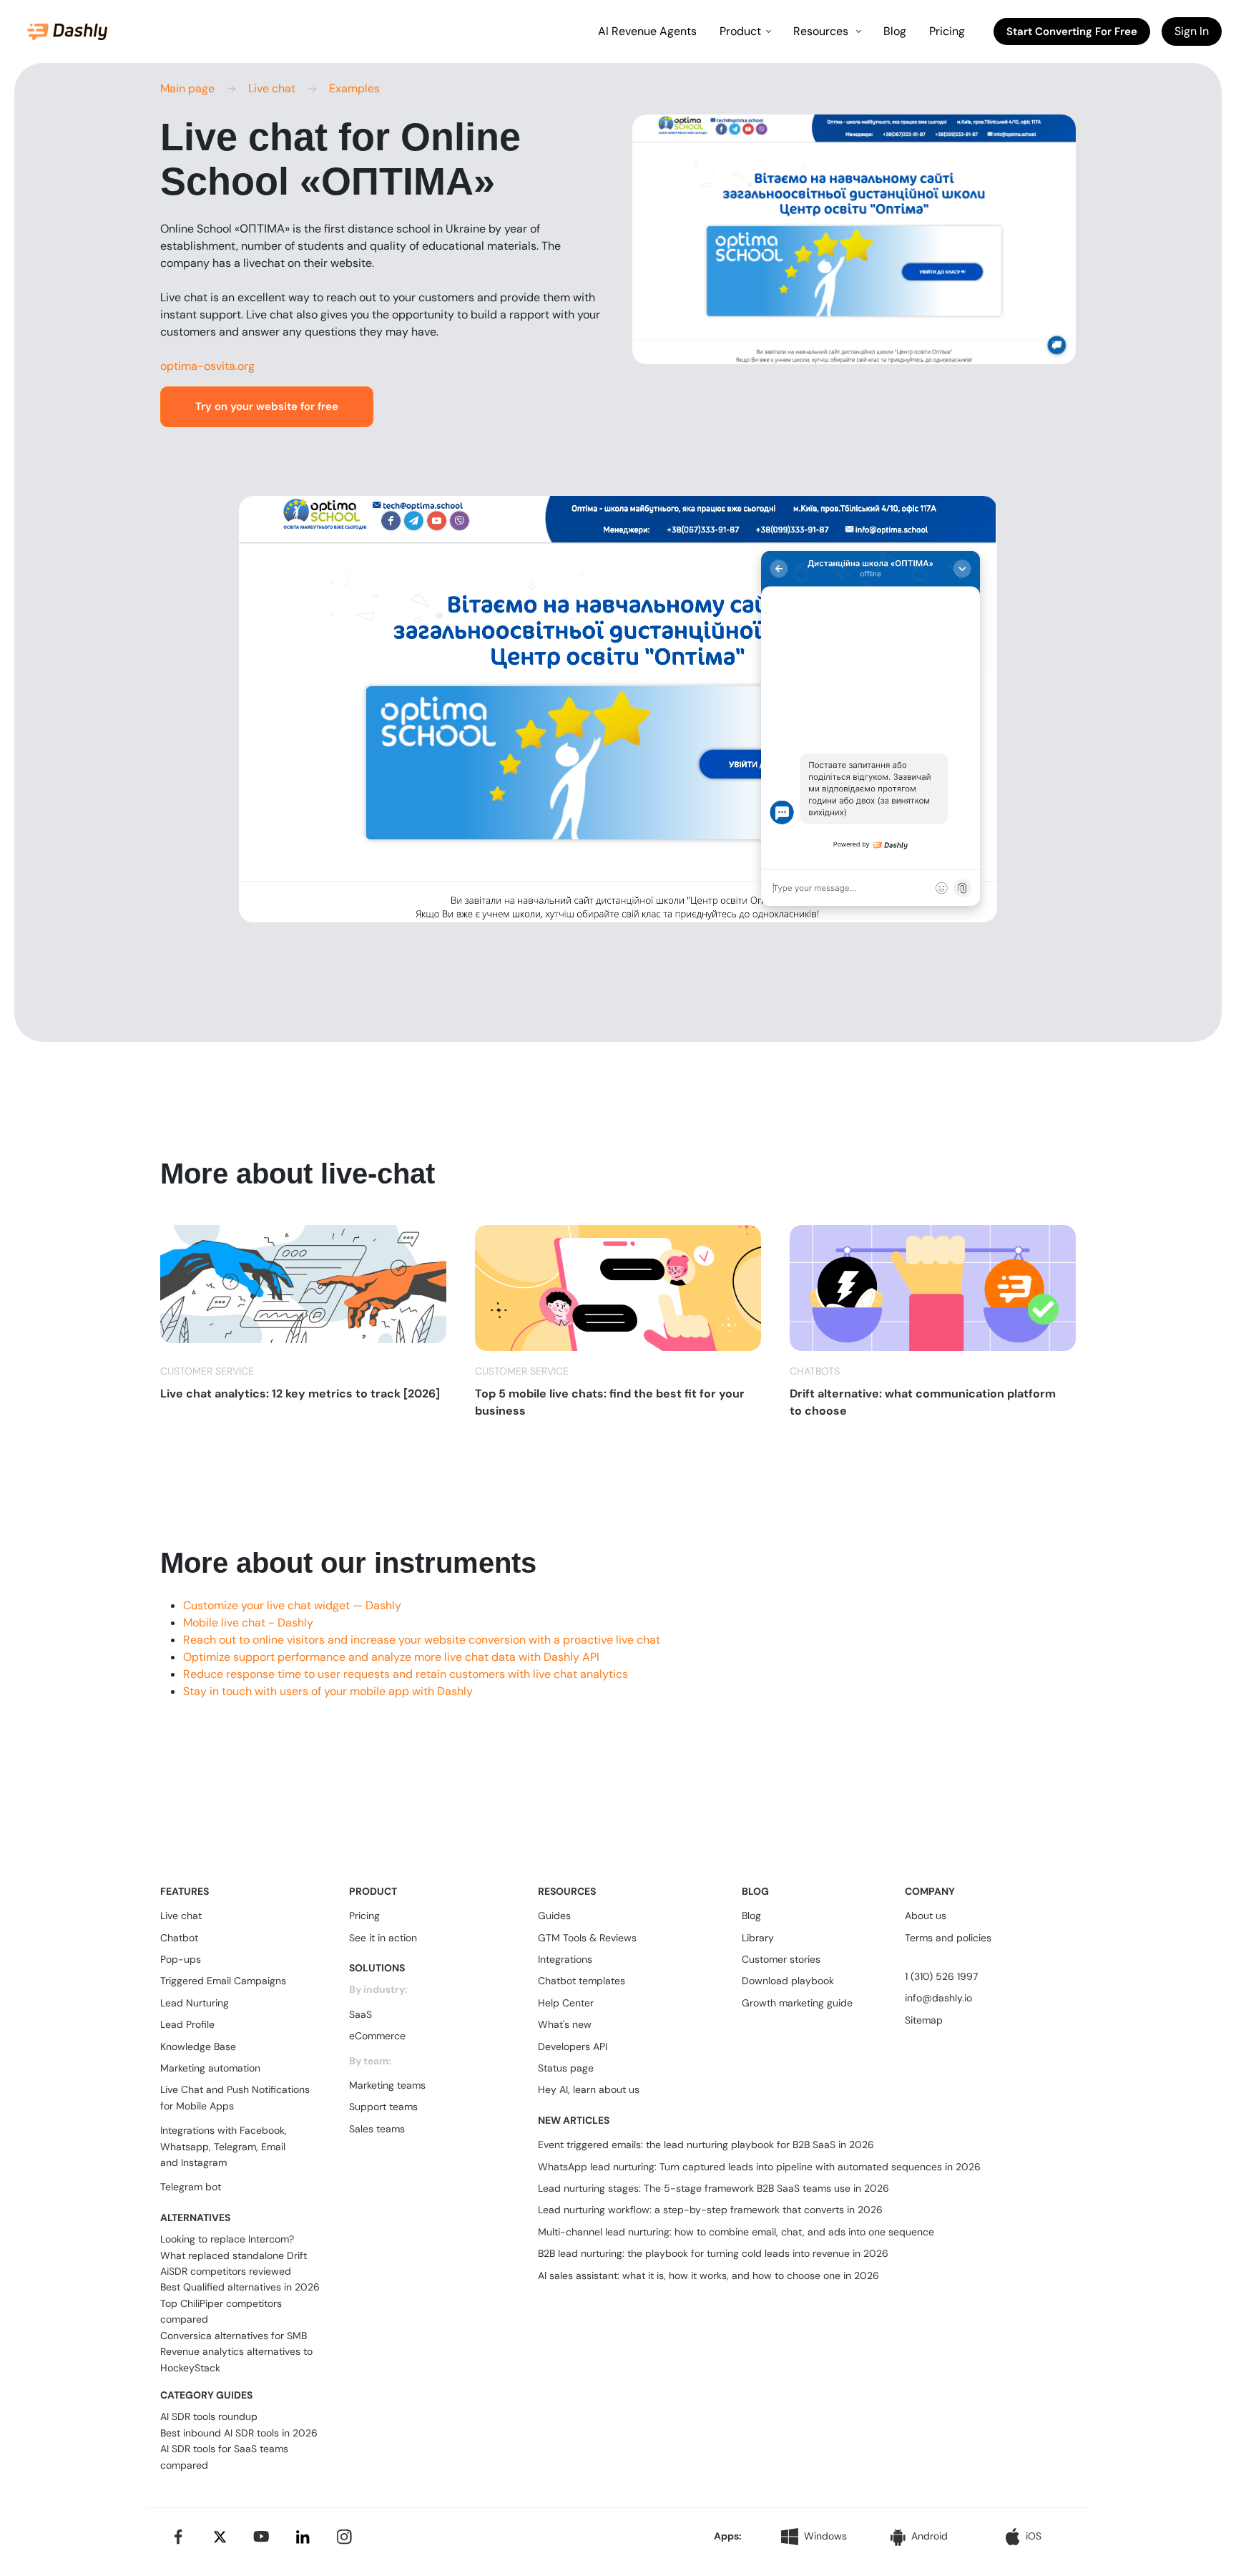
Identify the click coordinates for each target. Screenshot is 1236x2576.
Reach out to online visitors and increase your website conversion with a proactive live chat (422, 1640)
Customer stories (781, 1959)
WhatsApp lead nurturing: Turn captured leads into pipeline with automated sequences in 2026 (759, 2167)
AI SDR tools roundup (209, 2416)
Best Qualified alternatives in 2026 (240, 2287)
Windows (825, 2536)
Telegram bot (191, 2187)
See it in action (383, 1938)
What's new (565, 2024)
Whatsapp (185, 2147)
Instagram (204, 2162)
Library (758, 1938)
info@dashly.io (938, 1998)
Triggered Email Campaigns (223, 1981)
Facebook (262, 2130)
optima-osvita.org (207, 366)
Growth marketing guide (797, 2003)
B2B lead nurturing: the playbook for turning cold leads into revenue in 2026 (713, 2253)
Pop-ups (181, 1959)
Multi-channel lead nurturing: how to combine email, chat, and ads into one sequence (736, 2232)
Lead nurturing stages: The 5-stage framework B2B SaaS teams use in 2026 (713, 2188)
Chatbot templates (582, 1981)
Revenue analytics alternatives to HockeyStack (236, 2359)
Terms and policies (948, 1938)
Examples (354, 88)
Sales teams (377, 2129)
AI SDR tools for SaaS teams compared (224, 2457)
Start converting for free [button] (1072, 31)
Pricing (947, 31)
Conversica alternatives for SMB (234, 2336)
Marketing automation (210, 2068)
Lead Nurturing (195, 2003)
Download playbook (788, 1981)
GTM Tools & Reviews (587, 1938)
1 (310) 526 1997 (941, 1976)
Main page (187, 88)
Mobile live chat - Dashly (248, 1623)
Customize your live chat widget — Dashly (292, 1605)
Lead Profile (187, 2024)
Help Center (566, 2003)
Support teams (383, 2107)
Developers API (573, 2046)
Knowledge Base (198, 2046)
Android (930, 2536)
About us (926, 1916)
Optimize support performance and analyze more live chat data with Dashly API (391, 1657)
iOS (1034, 2536)
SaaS (360, 2014)
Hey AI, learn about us (589, 2089)
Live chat (272, 88)
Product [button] (740, 31)
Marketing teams (387, 2085)
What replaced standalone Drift (234, 2255)
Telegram (235, 2147)
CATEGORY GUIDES (206, 2395)
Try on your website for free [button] (267, 406)
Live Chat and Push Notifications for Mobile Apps (235, 2097)
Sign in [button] (1192, 31)
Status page (566, 2068)
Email (273, 2147)
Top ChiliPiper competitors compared (221, 2311)
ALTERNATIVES (195, 2218)
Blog (895, 31)
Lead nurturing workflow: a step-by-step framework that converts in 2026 (710, 2210)
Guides (554, 1916)
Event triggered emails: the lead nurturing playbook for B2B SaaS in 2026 (706, 2145)
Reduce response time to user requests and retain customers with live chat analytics (406, 1674)
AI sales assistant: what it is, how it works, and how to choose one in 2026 (708, 2275)
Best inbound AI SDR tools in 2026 (239, 2433)
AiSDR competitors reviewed (226, 2271)
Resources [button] (822, 31)
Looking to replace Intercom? (227, 2239)
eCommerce (377, 2036)
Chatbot (179, 1938)
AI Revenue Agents (647, 31)
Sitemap (924, 2020)
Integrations (565, 1959)
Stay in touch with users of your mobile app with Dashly (328, 1691)
